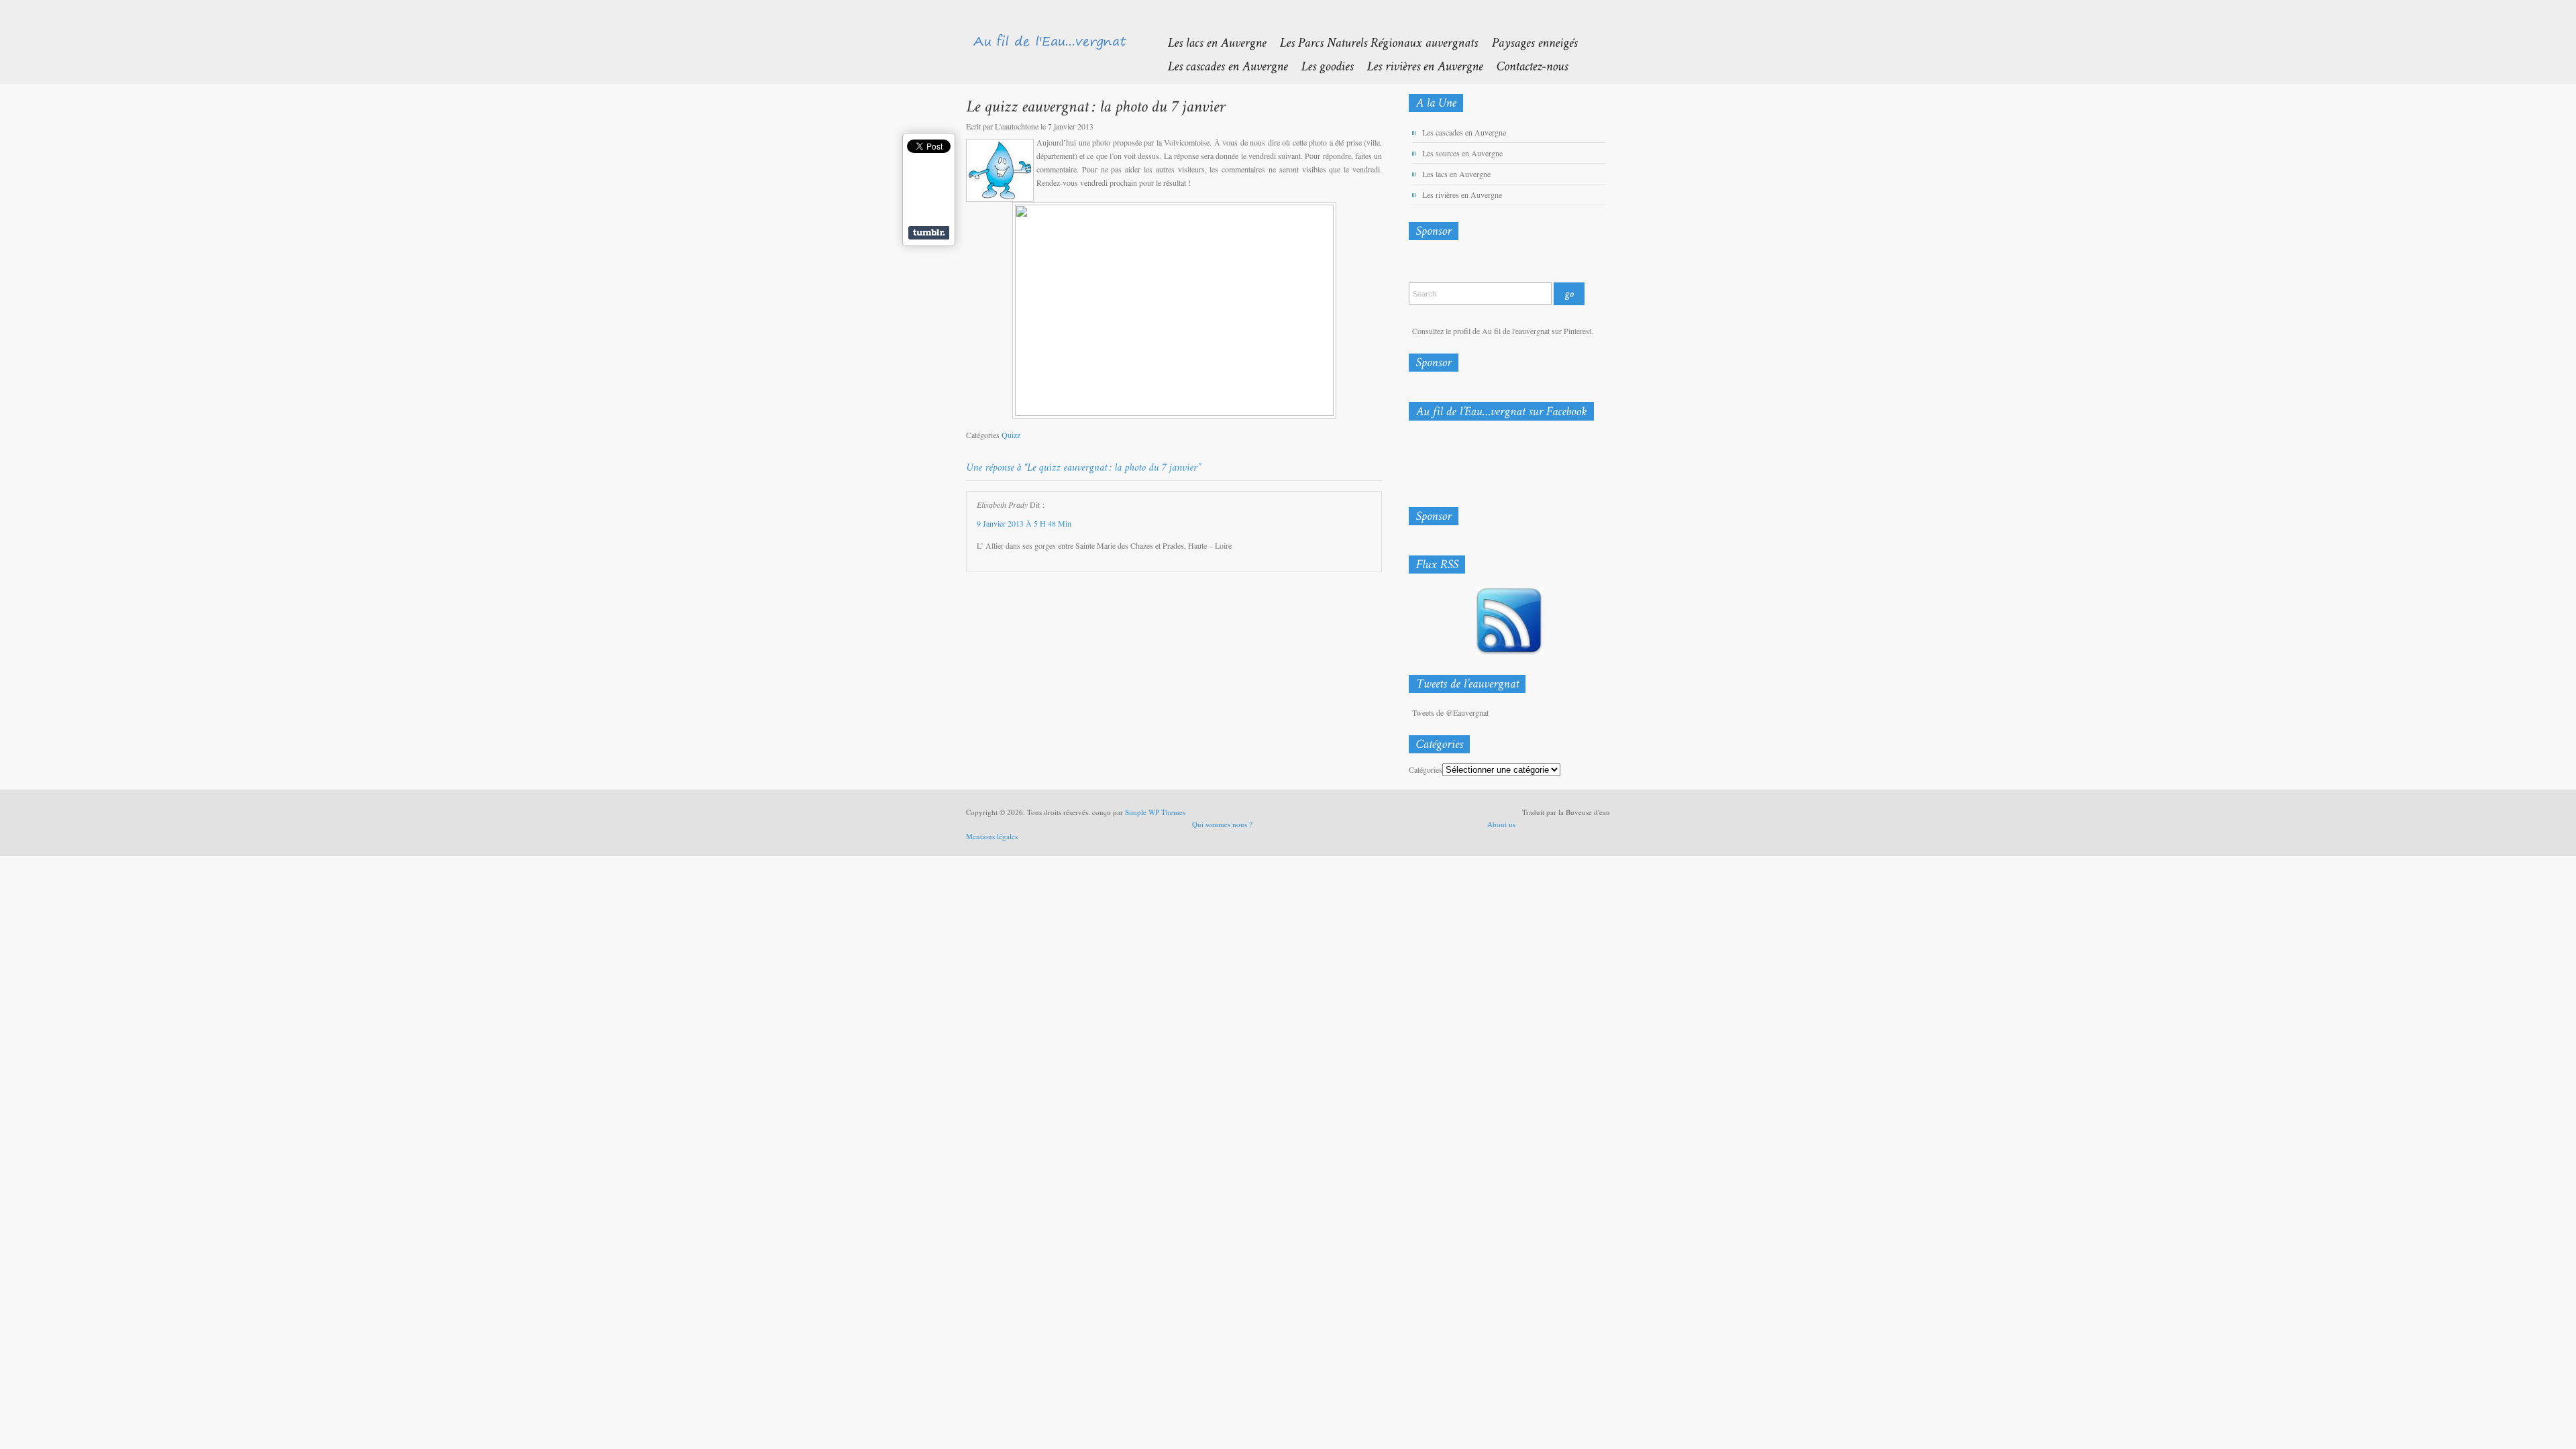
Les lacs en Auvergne (1456, 174)
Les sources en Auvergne (1462, 153)
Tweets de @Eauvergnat (1450, 712)
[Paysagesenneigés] (1527, 42)
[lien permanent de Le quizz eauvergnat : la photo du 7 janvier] (1095, 106)
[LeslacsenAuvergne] (1210, 42)
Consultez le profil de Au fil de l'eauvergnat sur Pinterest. (1503, 331)
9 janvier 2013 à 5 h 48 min (1024, 523)
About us (1501, 824)
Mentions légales (992, 836)
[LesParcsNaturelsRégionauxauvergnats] (1372, 42)
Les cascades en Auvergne (1464, 132)
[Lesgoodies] (1320, 65)
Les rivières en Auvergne (1462, 195)
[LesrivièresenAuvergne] (1418, 65)
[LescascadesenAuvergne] (1221, 65)
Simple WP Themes (1155, 812)
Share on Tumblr (929, 233)
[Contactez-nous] (1525, 65)
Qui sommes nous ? (1222, 824)
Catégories (1426, 769)
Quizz (1011, 435)
